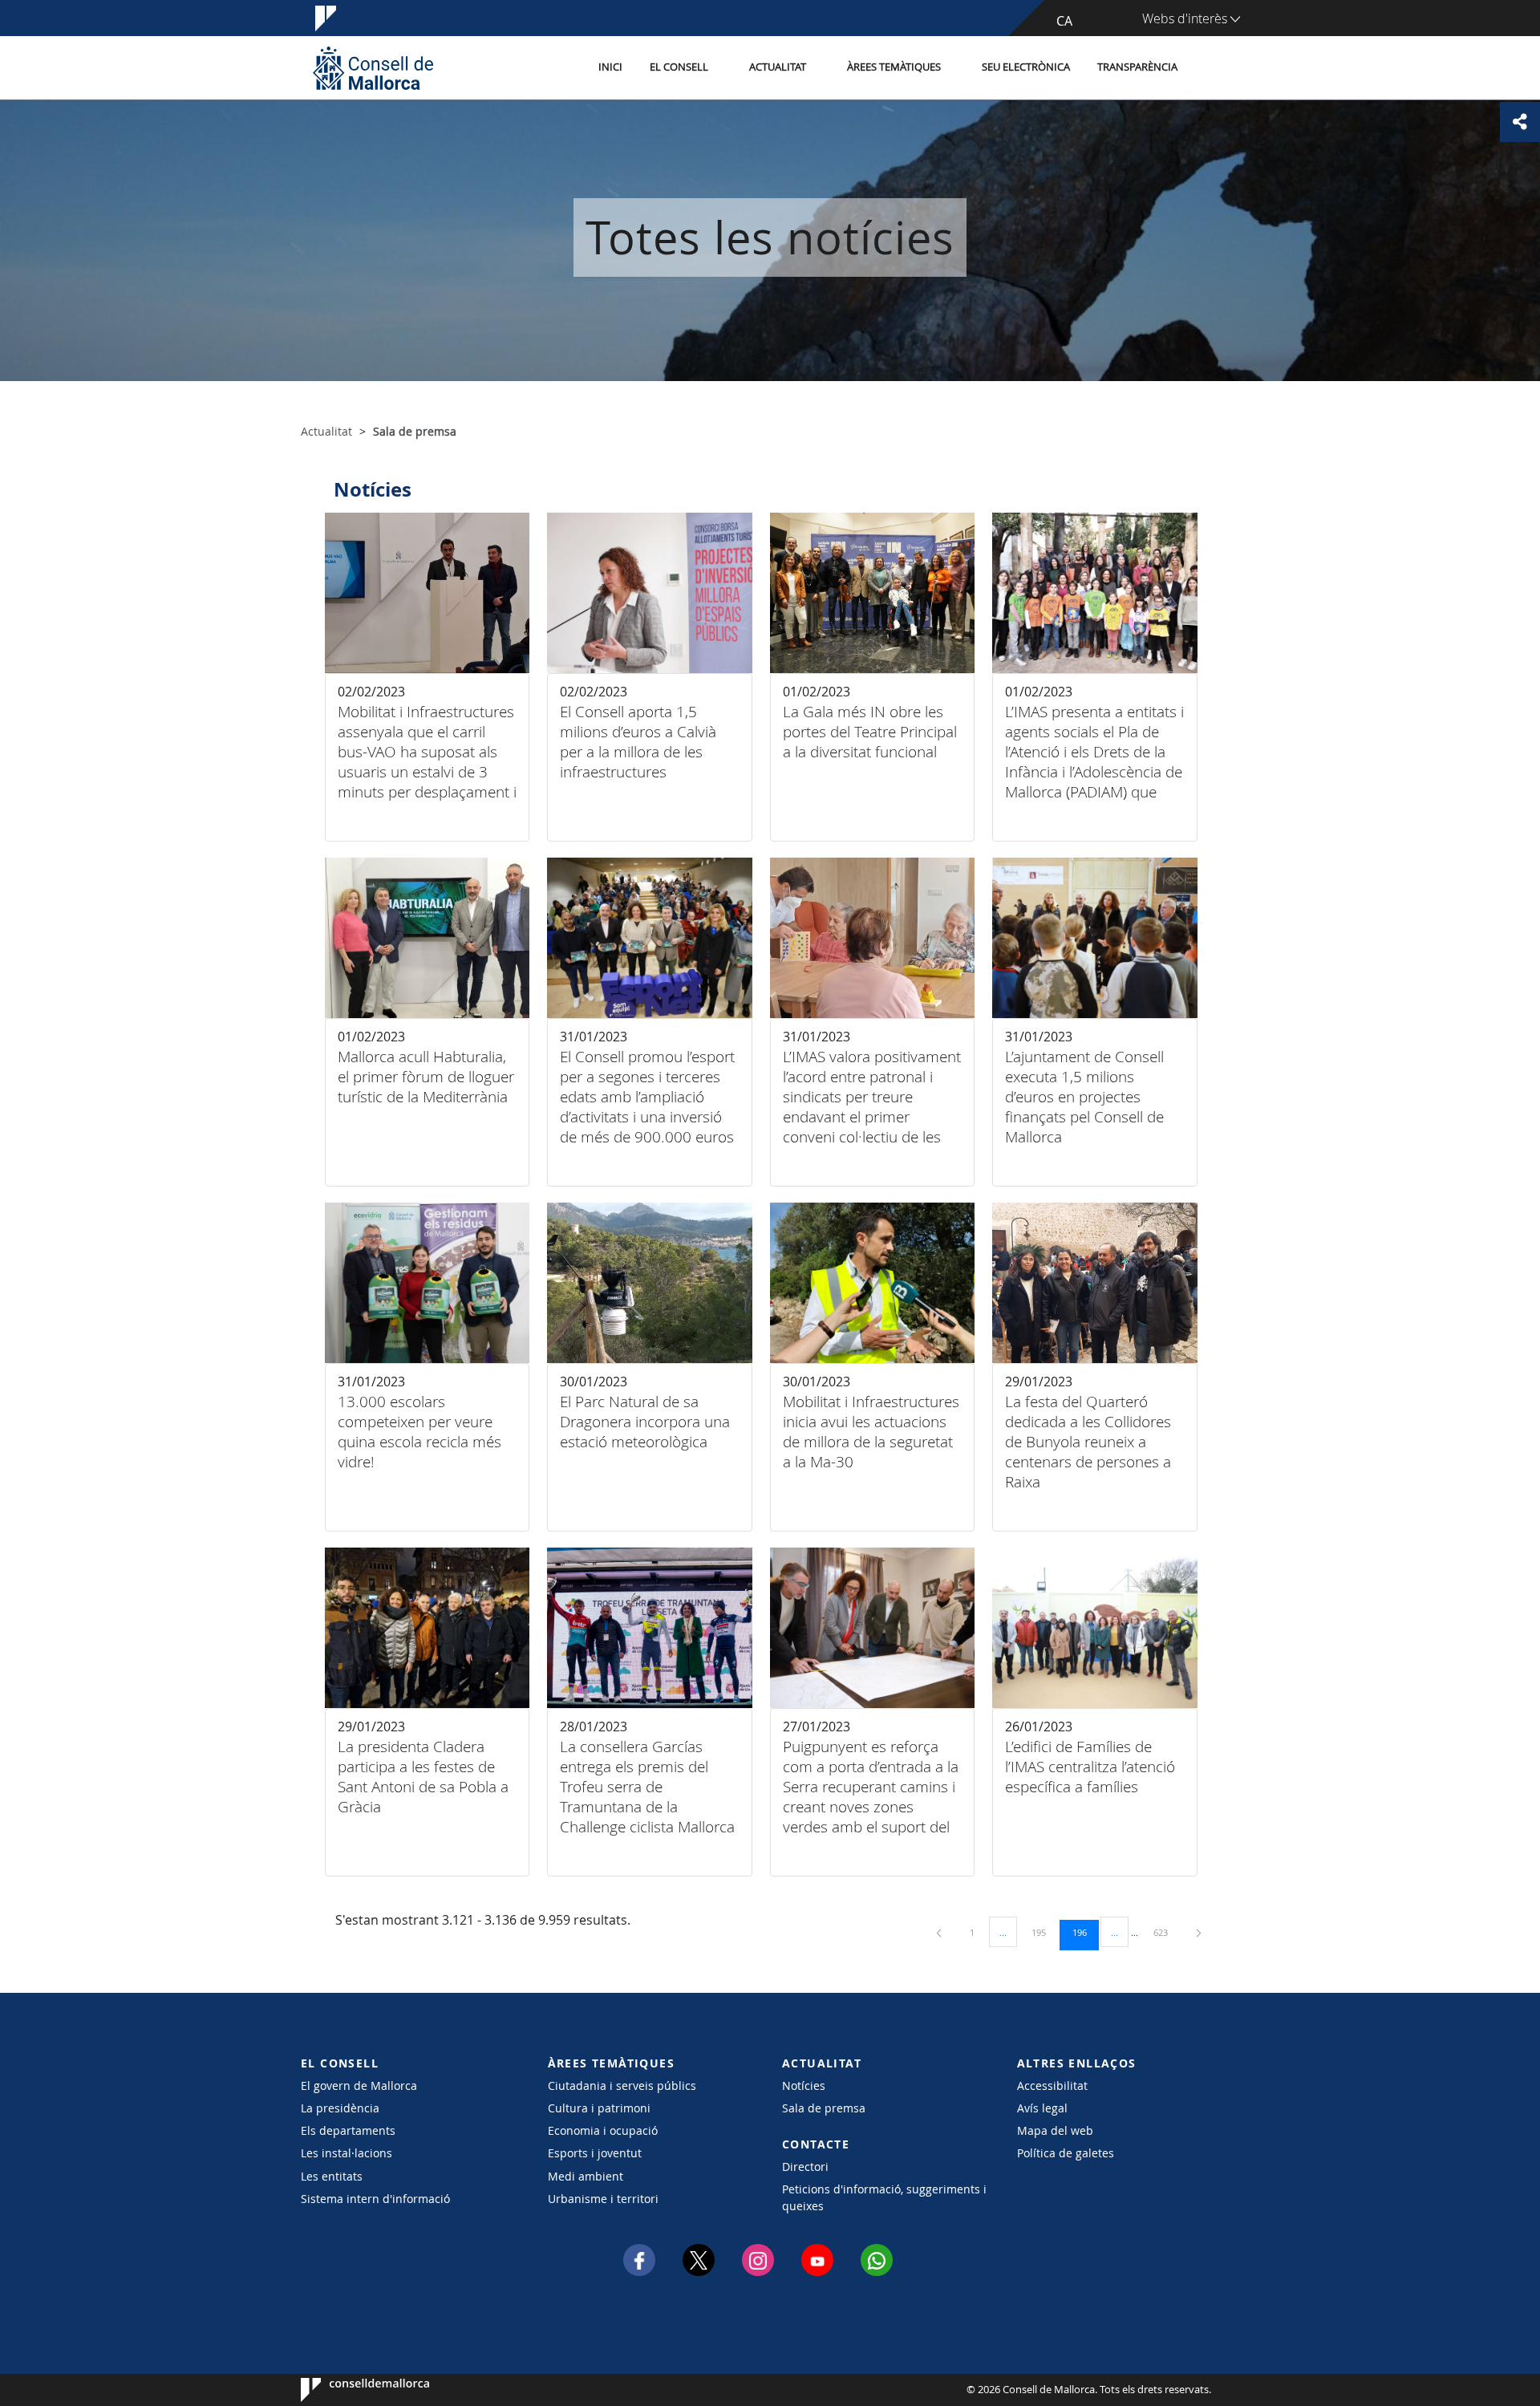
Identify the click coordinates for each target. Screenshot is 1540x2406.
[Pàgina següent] (1199, 1932)
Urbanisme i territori (603, 2199)
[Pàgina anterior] (940, 1932)
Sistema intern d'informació (375, 2199)
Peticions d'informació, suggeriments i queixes (884, 2197)
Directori (805, 2167)
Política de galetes (1066, 2153)
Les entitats (332, 2176)
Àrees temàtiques (894, 67)
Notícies (804, 2085)
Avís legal (1042, 2108)
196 (1085, 1932)
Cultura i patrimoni (599, 2108)
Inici (610, 67)
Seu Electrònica (1026, 67)
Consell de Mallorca (349, 2390)
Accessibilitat (1052, 2085)
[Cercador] (1208, 68)
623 (1166, 1932)
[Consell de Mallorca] (373, 68)
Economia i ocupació (603, 2130)
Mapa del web (1055, 2130)
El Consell (679, 67)
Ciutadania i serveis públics (622, 2085)
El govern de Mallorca (359, 2085)
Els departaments (348, 2130)
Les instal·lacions (346, 2153)
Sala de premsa (824, 2108)
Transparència (1137, 67)
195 (1044, 1932)
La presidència (340, 2108)
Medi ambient (586, 2176)
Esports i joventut (595, 2153)
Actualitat (778, 67)
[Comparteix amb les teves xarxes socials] (1520, 122)
